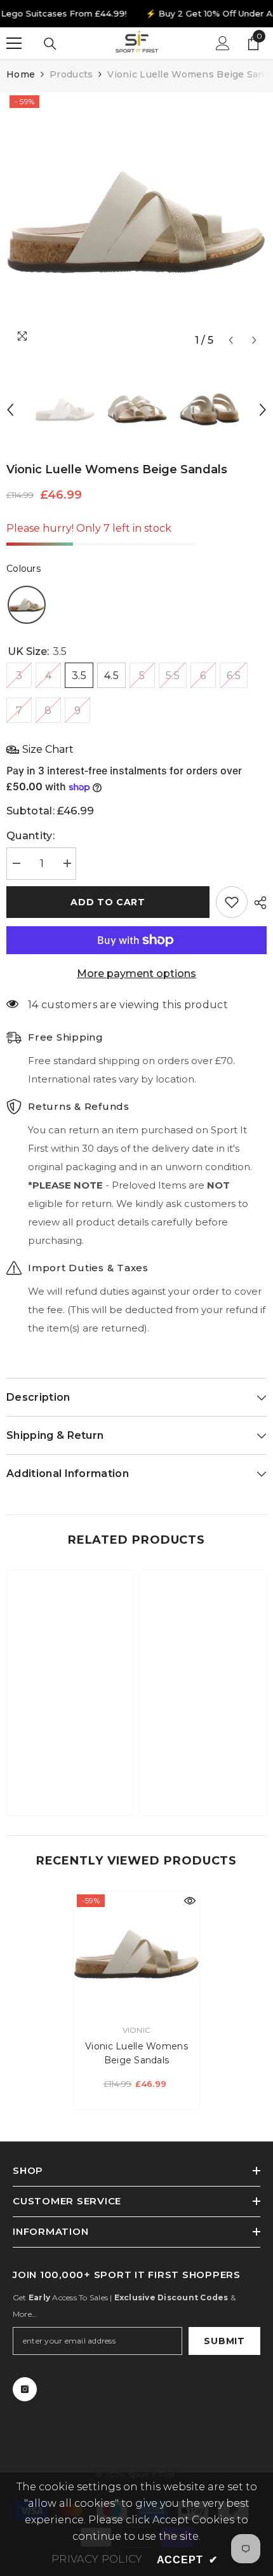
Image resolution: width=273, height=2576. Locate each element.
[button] (231, 340)
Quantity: (30, 836)
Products (71, 74)
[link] (70, 1767)
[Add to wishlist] (232, 902)
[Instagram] (25, 2389)
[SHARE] (257, 903)
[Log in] (223, 43)
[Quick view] (190, 1901)
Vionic (136, 2030)
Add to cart (108, 902)
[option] (136, 222)
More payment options (136, 974)
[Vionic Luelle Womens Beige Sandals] (136, 1954)
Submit (224, 2341)
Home (21, 74)
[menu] (14, 43)
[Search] (50, 44)
